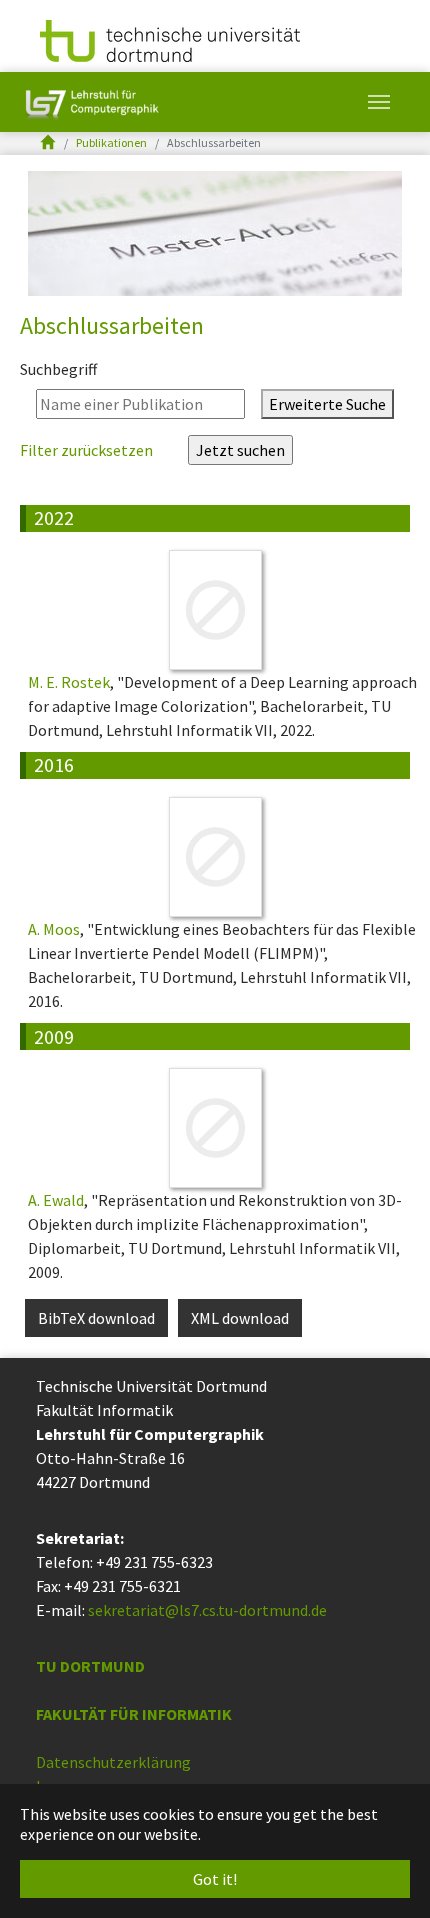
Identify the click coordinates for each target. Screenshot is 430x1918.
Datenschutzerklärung (113, 1762)
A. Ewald (56, 1200)
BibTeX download (96, 1318)
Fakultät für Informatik (134, 1714)
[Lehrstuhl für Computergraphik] (90, 102)
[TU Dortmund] (170, 39)
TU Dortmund (90, 1666)
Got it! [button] (215, 1879)
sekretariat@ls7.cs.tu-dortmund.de (207, 1610)
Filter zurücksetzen (88, 450)
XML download (240, 1318)
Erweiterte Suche (327, 404)
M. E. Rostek (69, 682)
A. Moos (54, 929)
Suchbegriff (58, 369)
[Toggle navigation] (379, 102)
